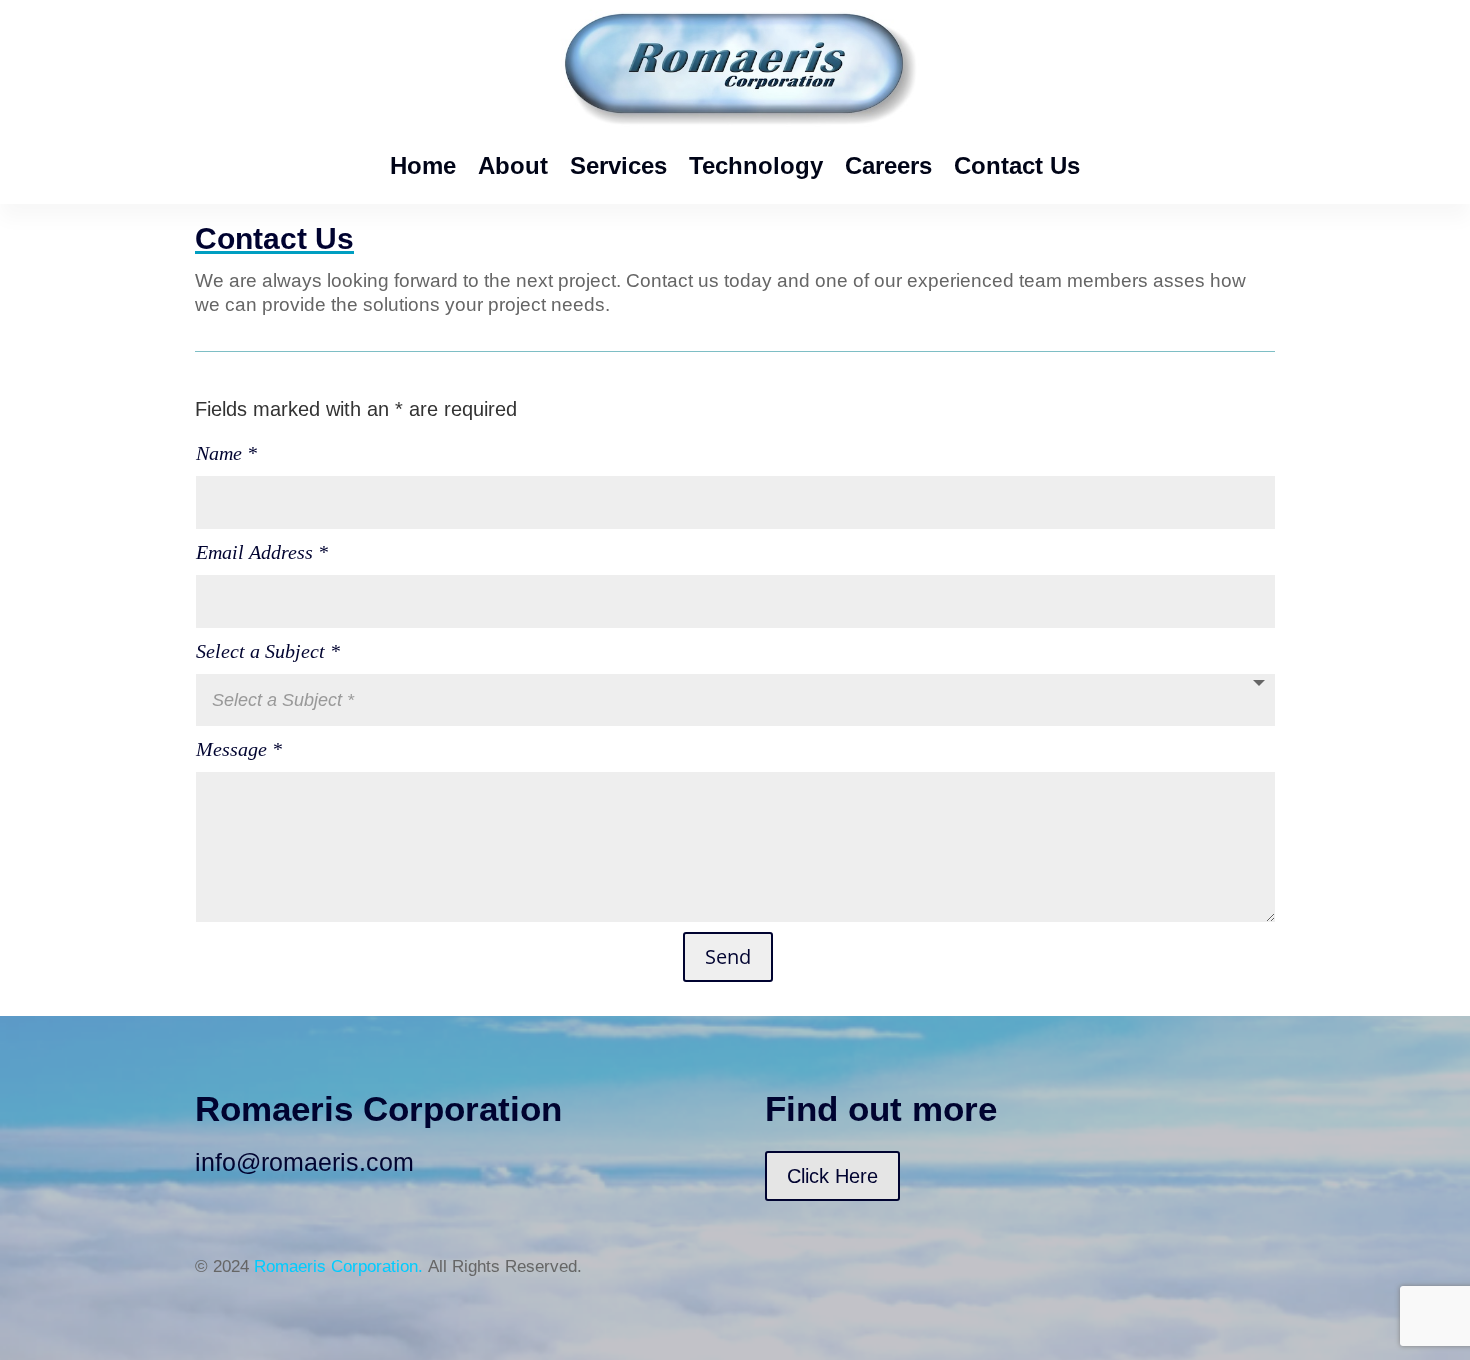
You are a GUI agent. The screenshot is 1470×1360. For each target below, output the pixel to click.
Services (618, 165)
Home (423, 165)
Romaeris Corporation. (338, 1266)
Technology (756, 165)
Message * (239, 749)
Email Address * (262, 552)
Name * (226, 453)
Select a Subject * (268, 651)
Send (728, 956)
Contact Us (1017, 165)
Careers (888, 165)
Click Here (832, 1176)
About (513, 165)
